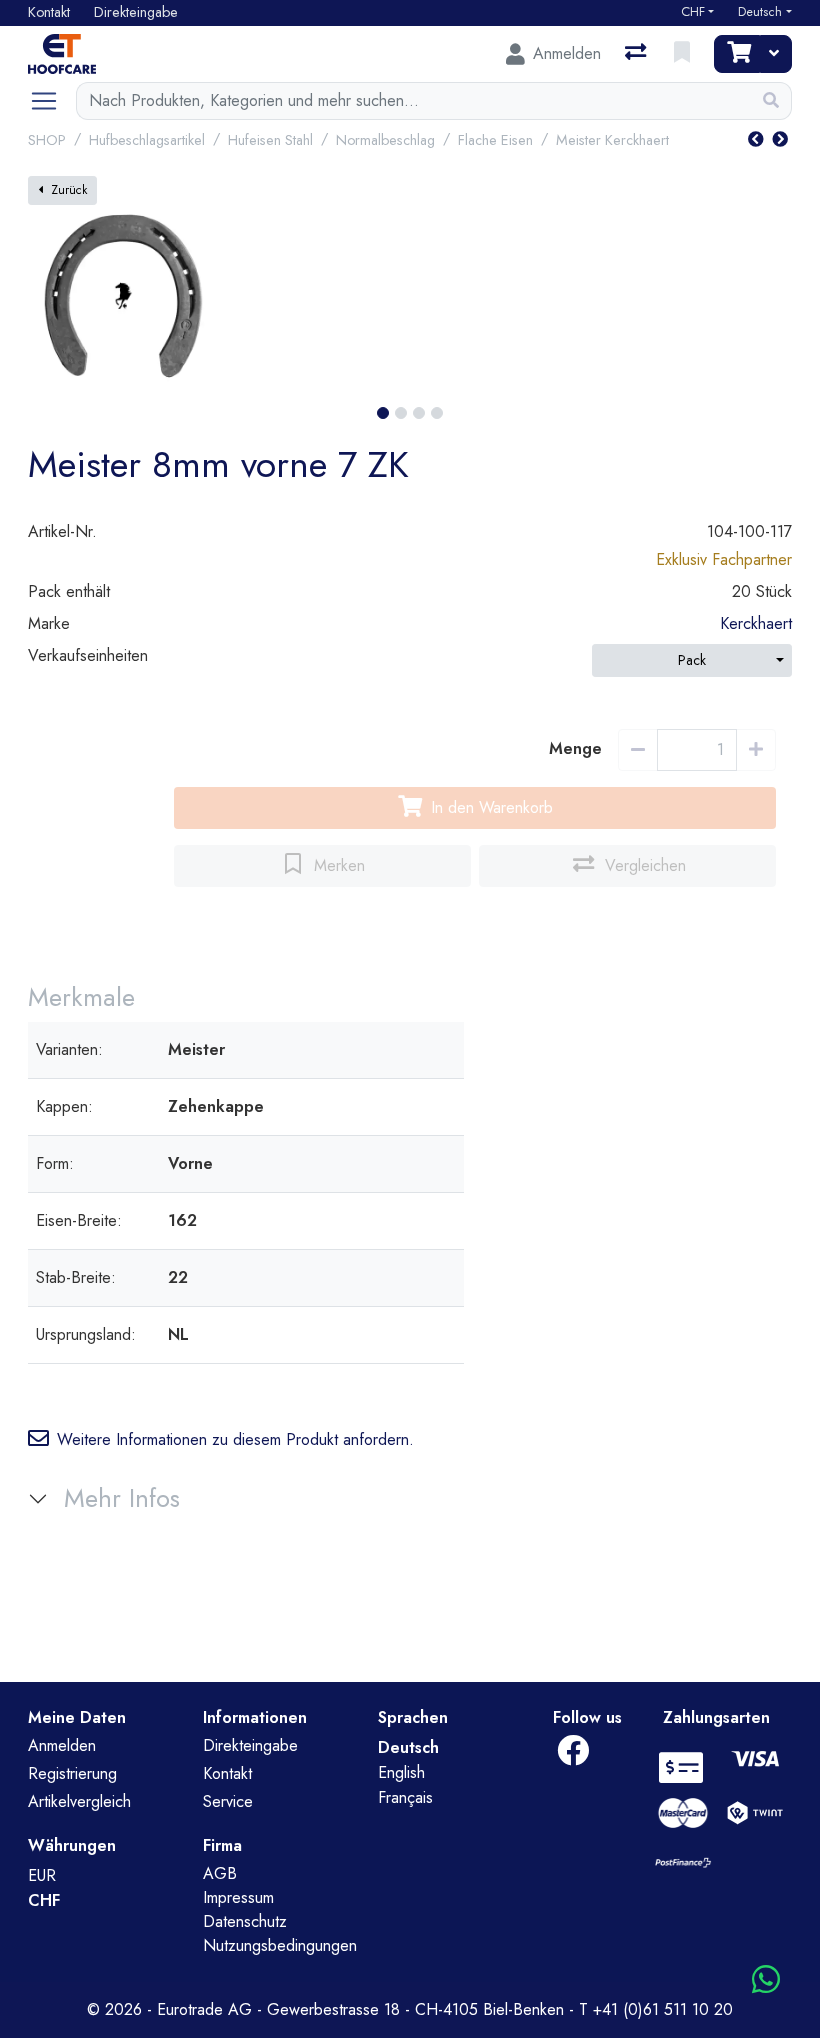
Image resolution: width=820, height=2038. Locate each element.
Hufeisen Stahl (270, 140)
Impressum (238, 1897)
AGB (220, 1873)
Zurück (69, 190)
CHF (693, 12)
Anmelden (62, 1745)
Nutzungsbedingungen (280, 1945)
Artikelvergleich (79, 1801)
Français (405, 1797)
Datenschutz (245, 1921)
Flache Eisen (495, 140)
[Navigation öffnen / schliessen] (52, 101)
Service (228, 1801)
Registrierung (72, 1773)
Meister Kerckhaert (612, 140)
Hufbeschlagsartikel (147, 140)
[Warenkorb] (737, 54)
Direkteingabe (250, 1745)
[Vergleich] (637, 54)
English (401, 1772)
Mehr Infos (122, 1498)
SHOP (47, 140)
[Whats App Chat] (766, 1980)
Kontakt (227, 1773)
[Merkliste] (684, 54)
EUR (42, 1875)
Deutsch (760, 12)
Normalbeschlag (385, 140)
